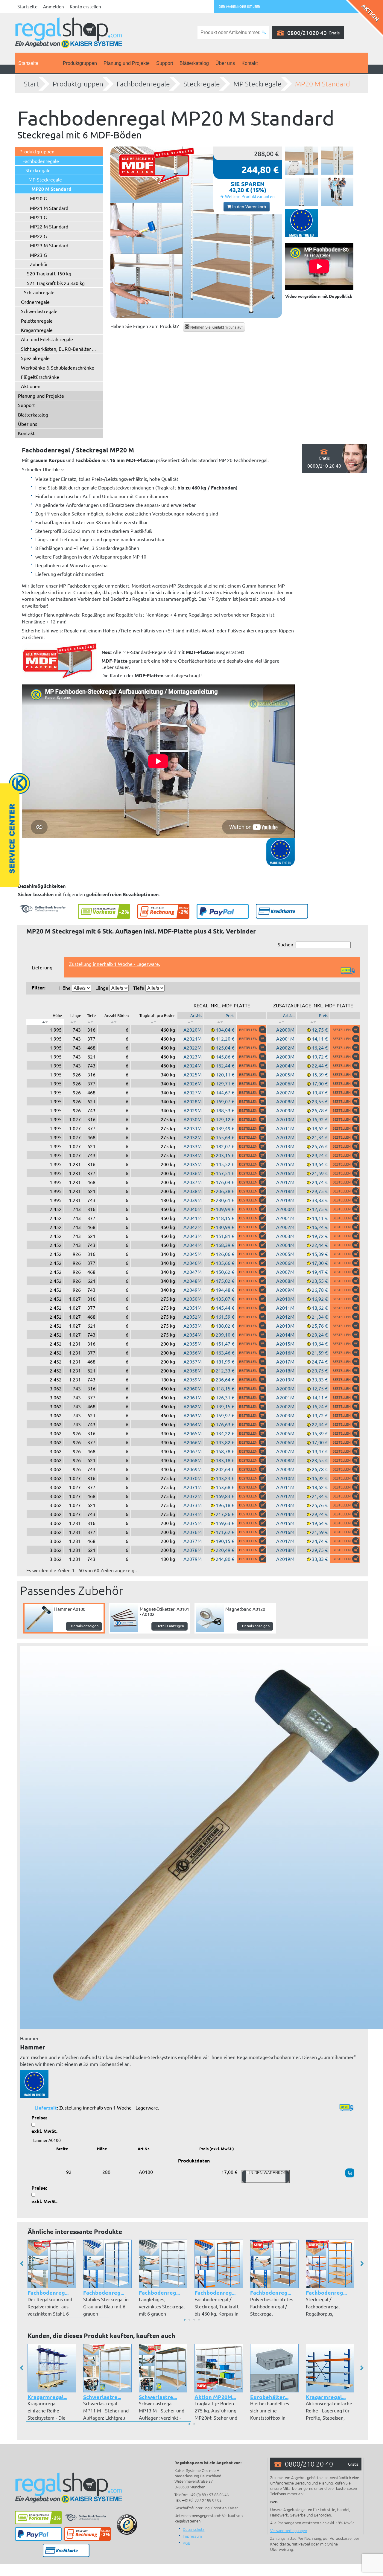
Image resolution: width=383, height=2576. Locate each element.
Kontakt (250, 63)
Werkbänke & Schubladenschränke (58, 367)
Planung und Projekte (127, 63)
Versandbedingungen (289, 2530)
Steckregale (202, 84)
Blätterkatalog (194, 63)
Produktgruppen (80, 63)
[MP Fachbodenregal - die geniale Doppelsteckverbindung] (337, 161)
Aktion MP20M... (215, 2397)
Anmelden (54, 6)
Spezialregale (35, 358)
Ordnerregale (35, 302)
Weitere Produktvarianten (250, 196)
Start (32, 84)
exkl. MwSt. (44, 2131)
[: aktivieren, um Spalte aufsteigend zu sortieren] (73, 1022)
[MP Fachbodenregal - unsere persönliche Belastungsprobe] (337, 192)
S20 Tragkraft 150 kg (49, 273)
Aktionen (31, 386)
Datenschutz (194, 2529)
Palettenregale (37, 321)
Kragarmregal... (47, 2397)
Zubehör (39, 264)
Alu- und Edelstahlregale (47, 339)
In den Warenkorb (249, 207)
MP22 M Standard (49, 226)
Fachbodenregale (143, 84)
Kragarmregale (37, 330)
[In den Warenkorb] (251, 1030)
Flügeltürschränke (40, 377)
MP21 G (38, 217)
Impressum (192, 2536)
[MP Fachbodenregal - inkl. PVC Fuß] (301, 192)
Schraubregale (39, 292)
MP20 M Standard (322, 84)
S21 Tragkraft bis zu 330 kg (56, 283)
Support (165, 63)
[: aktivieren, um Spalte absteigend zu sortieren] (45, 1022)
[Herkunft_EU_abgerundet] (34, 2083)
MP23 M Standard (49, 245)
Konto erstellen (85, 6)
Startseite (27, 6)
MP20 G (38, 198)
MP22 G (38, 236)
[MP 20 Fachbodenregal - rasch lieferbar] (196, 232)
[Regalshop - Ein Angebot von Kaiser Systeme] (69, 32)
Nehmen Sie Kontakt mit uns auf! (216, 327)
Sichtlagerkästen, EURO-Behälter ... (58, 349)
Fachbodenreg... (48, 2292)
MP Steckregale (257, 84)
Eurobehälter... (269, 2397)
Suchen (285, 944)
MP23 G (38, 255)
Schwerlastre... (102, 2397)
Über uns (225, 63)
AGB (187, 2543)
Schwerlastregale (39, 311)
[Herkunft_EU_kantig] (301, 223)
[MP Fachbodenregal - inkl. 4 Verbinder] (301, 161)
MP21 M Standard (49, 208)
